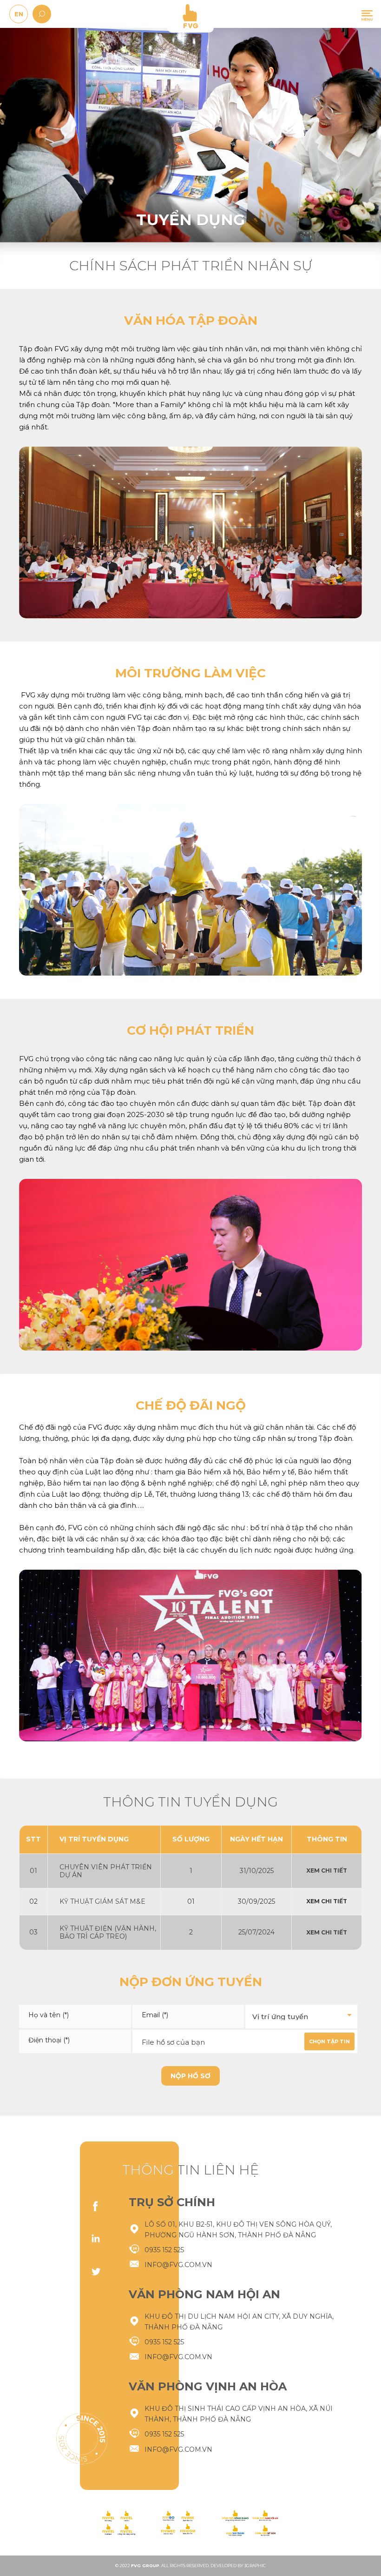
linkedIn (96, 2239)
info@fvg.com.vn (178, 2265)
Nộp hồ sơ (190, 2076)
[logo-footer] (119, 2523)
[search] (42, 14)
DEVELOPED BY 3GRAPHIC (238, 2566)
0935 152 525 (164, 2250)
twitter (96, 2271)
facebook (96, 2206)
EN (19, 14)
